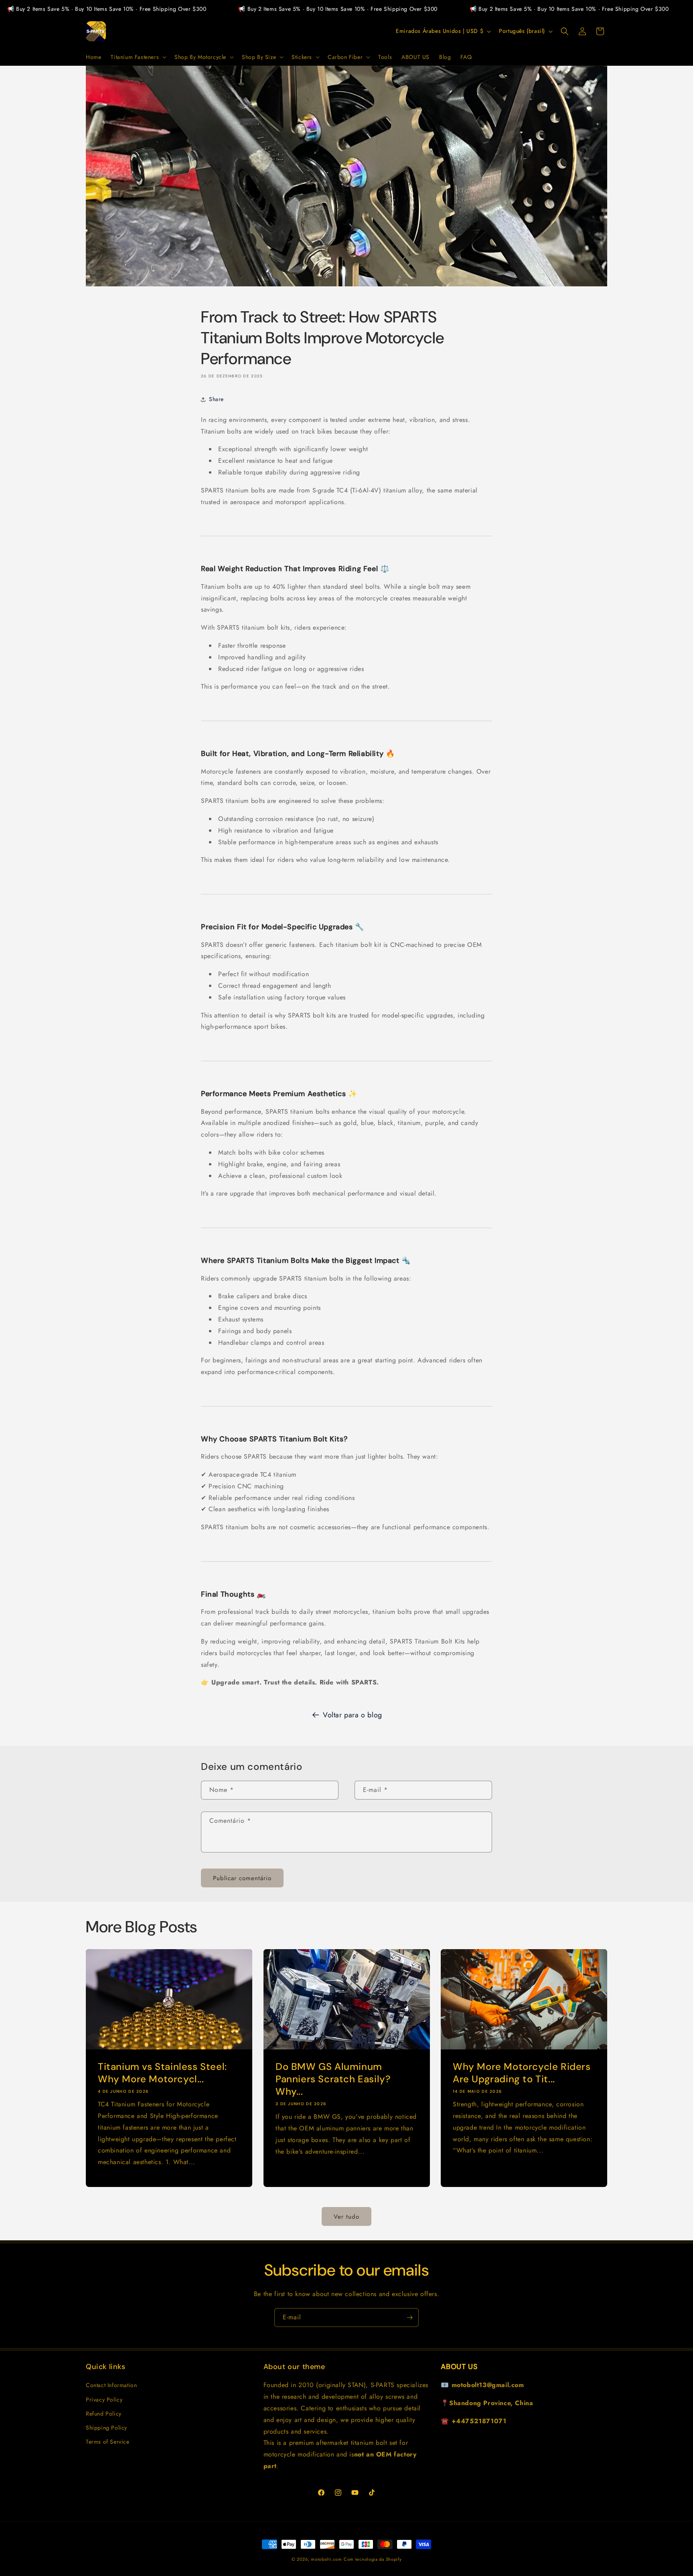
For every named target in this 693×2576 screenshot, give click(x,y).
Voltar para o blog (353, 1715)
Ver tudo (346, 2216)
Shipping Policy (106, 2428)
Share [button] (216, 399)
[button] (138, 57)
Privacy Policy (104, 2399)
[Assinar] (409, 2318)
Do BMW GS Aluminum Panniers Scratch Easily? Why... (333, 2078)
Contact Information (111, 2385)
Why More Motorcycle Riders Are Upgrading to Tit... (522, 2072)
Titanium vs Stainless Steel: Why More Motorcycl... (162, 2072)
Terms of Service (108, 2442)
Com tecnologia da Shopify (373, 2559)
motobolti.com (326, 2559)
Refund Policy (104, 2414)
